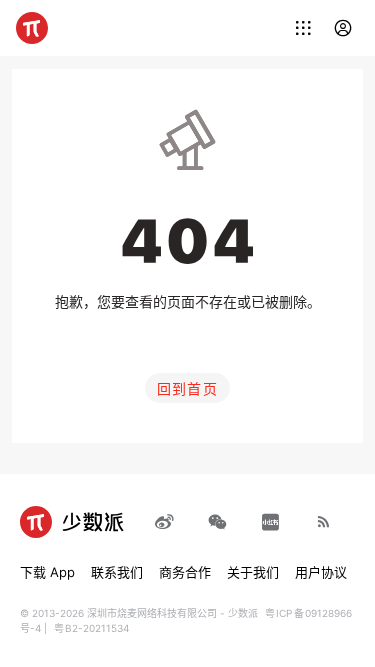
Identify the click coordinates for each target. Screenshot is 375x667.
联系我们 (117, 572)
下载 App (47, 572)
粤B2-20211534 (91, 628)
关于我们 (253, 572)
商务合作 (185, 572)
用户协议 (321, 572)
